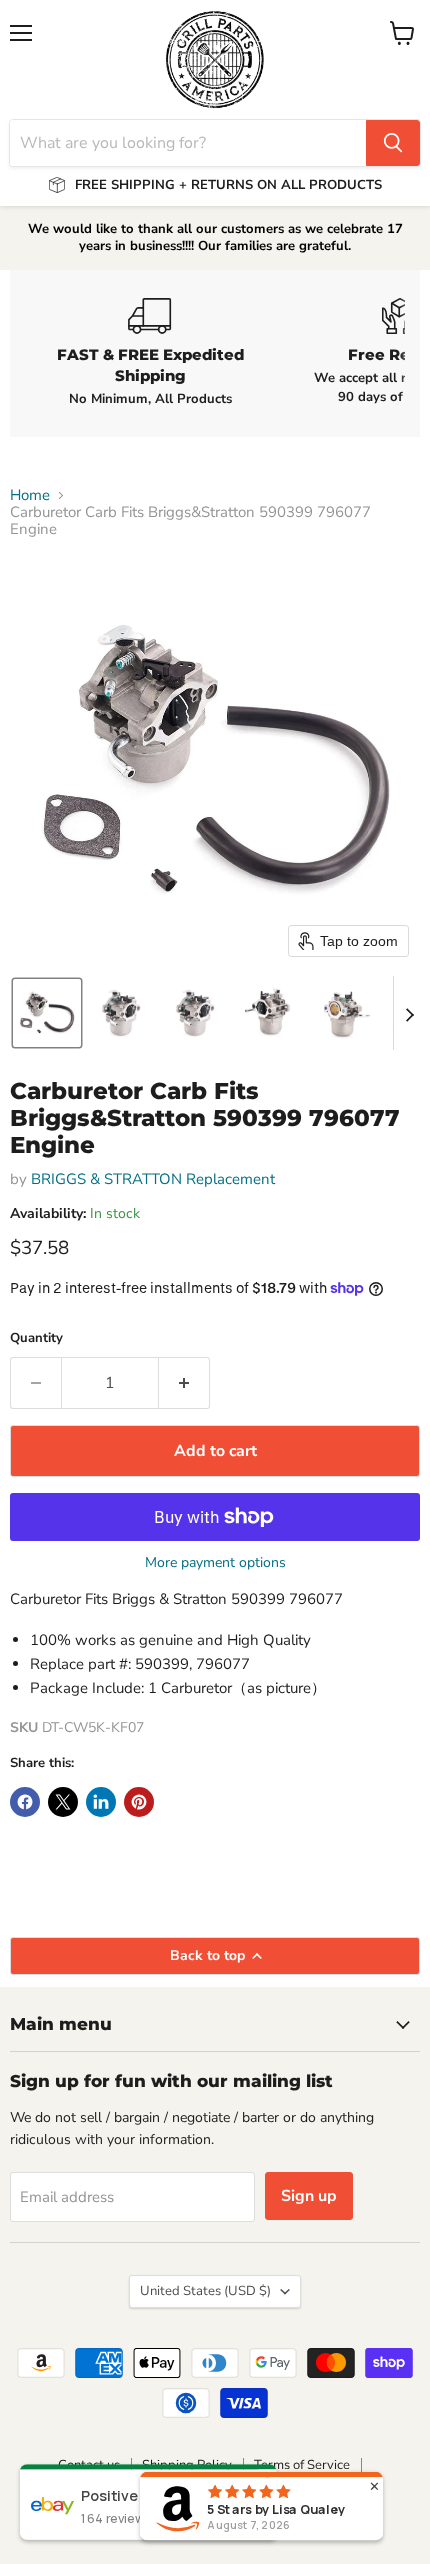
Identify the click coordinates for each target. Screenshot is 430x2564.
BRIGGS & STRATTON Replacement (153, 1179)
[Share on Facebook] (25, 1802)
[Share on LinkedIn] (101, 1802)
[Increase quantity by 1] (184, 1383)
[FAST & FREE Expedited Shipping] (150, 353)
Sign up (309, 2196)
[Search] (393, 143)
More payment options (215, 1563)
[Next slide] (409, 1013)
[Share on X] (63, 1802)
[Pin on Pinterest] (139, 1802)
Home (30, 495)
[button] (47, 1013)
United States (205, 2291)
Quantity (36, 1338)
